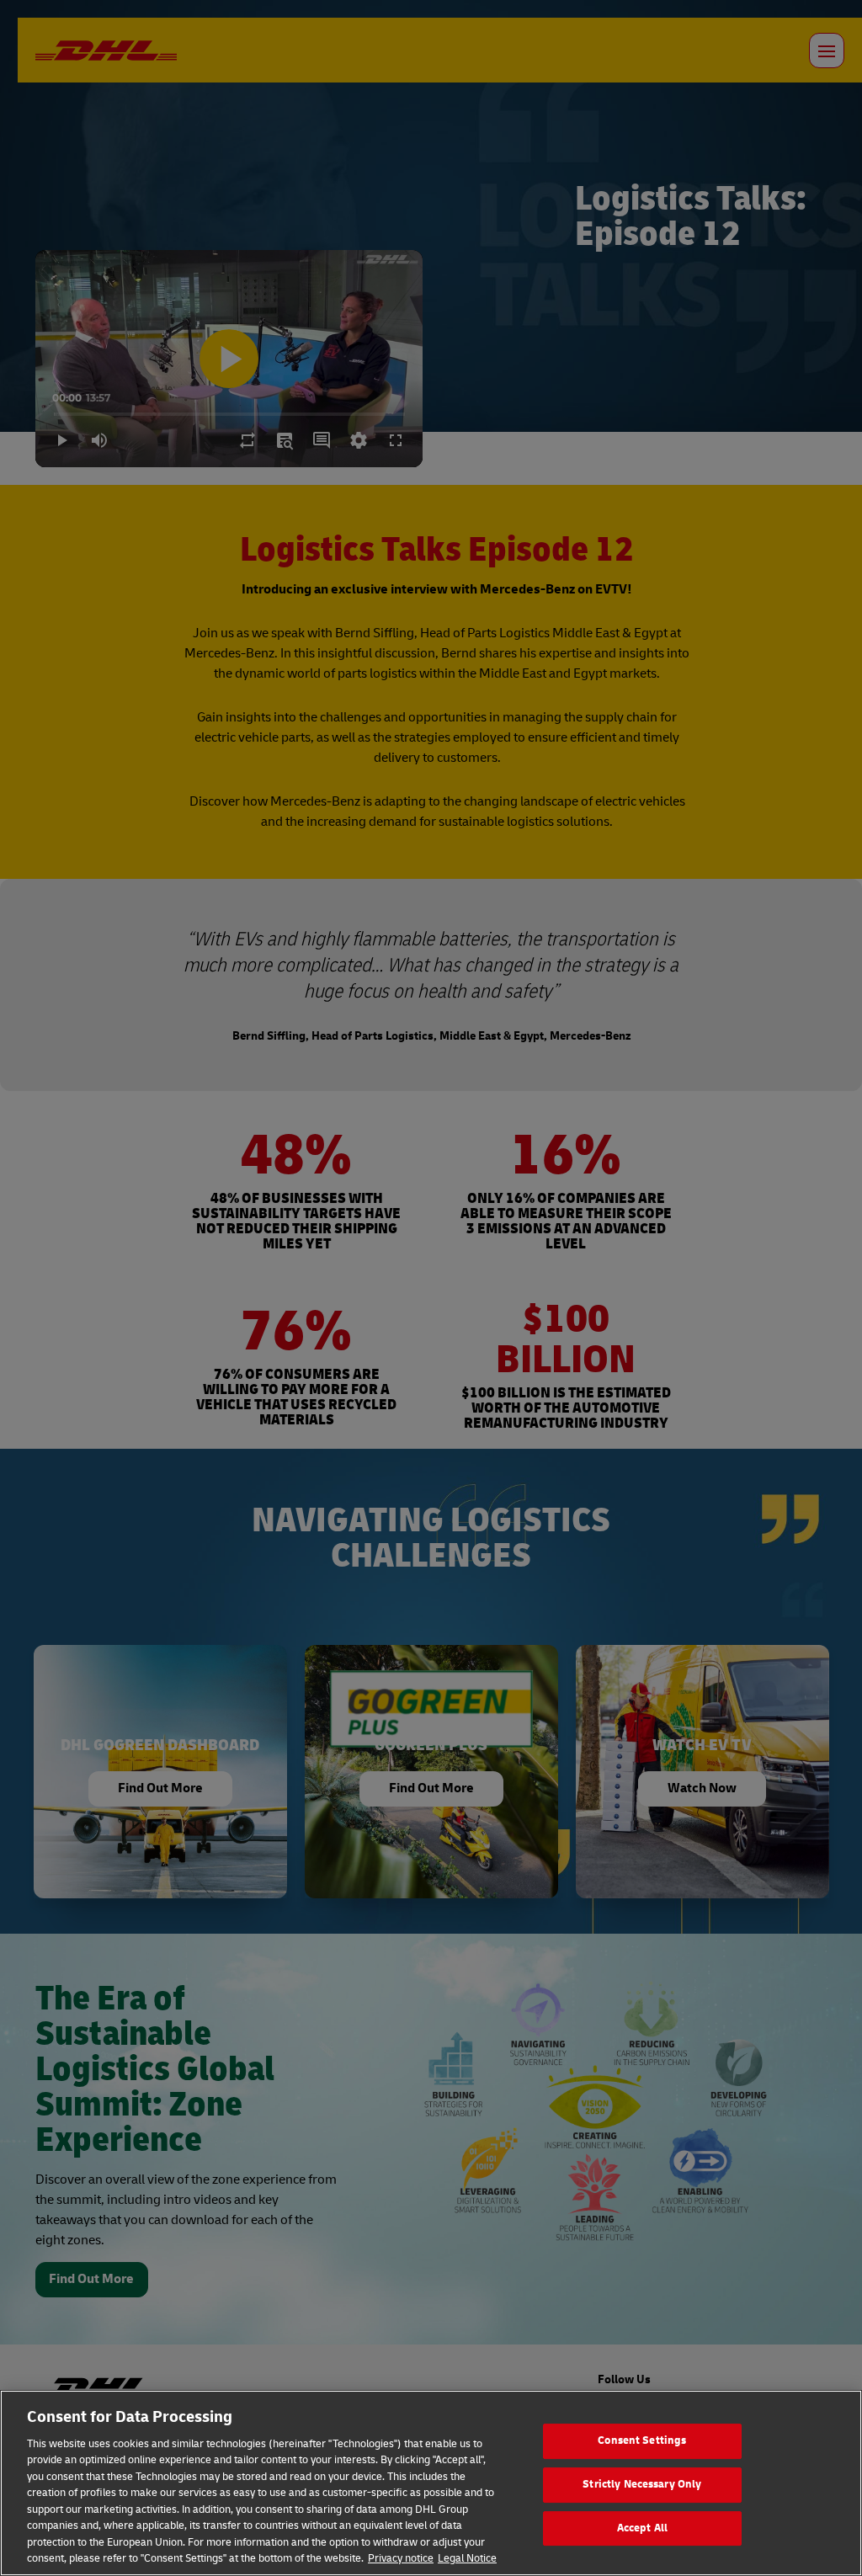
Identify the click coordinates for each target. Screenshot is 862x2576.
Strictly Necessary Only (642, 2484)
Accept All (642, 2528)
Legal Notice (467, 2558)
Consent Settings (642, 2441)
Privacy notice (401, 2558)
